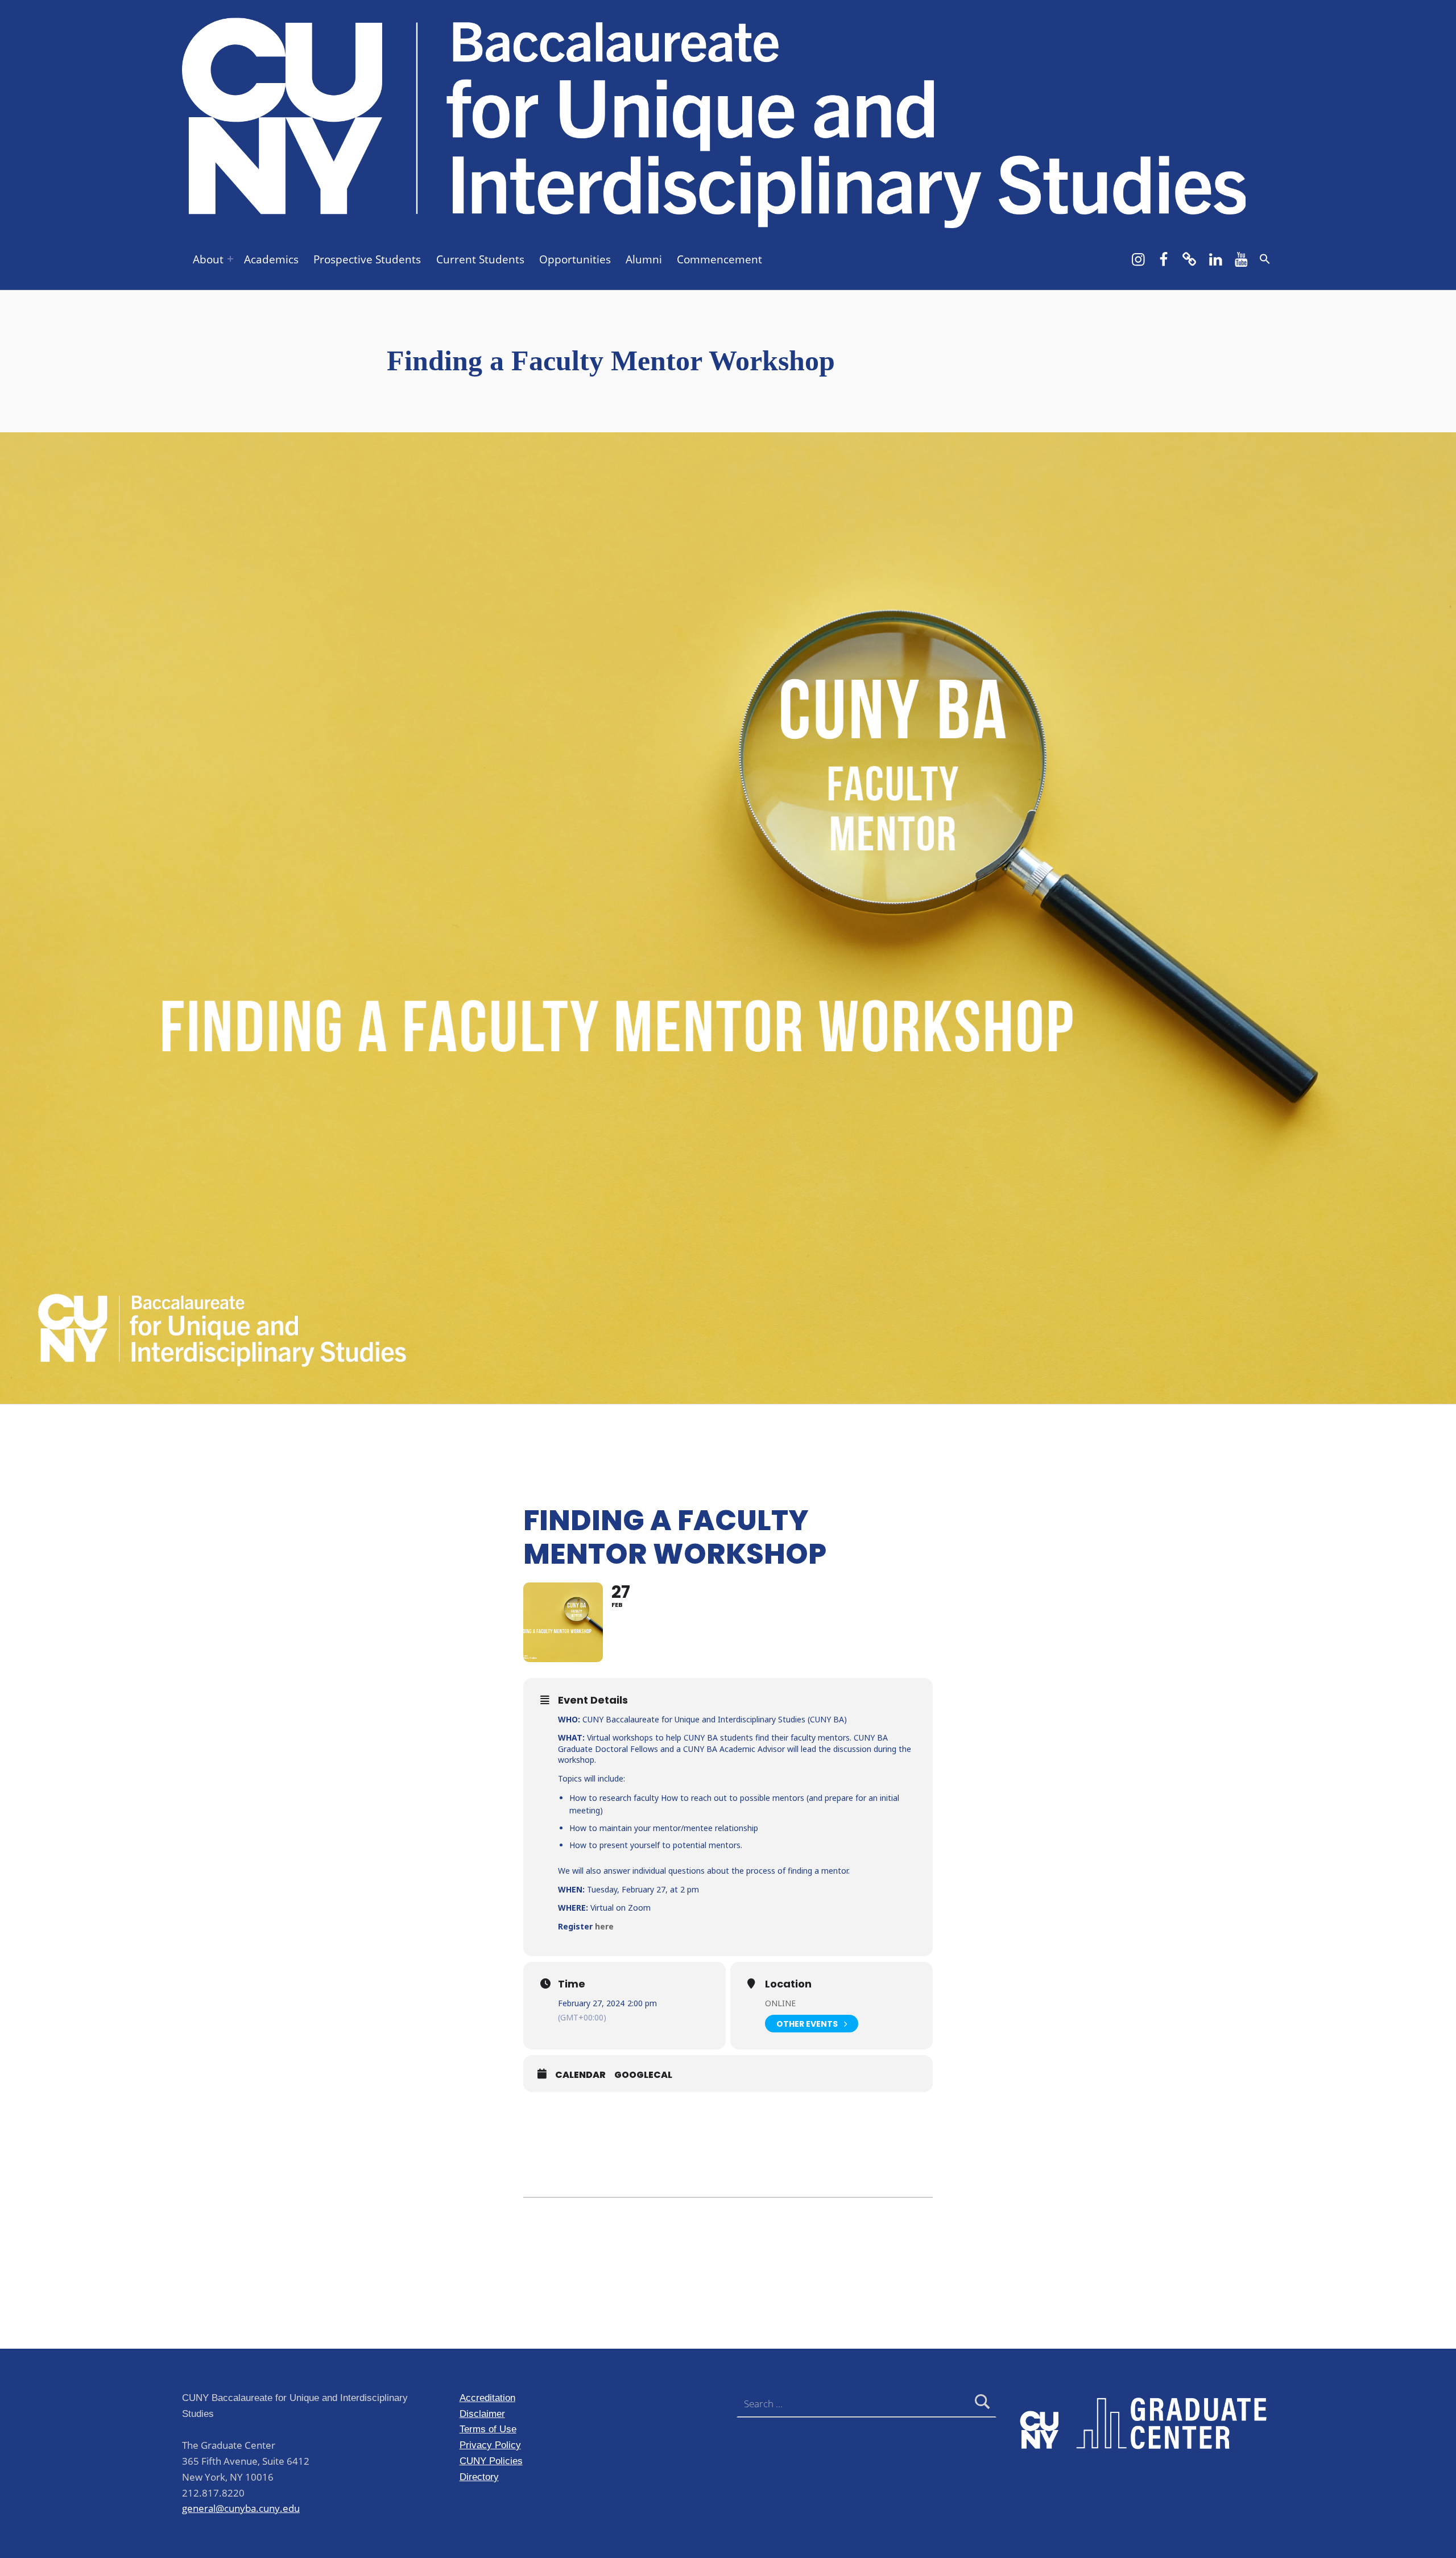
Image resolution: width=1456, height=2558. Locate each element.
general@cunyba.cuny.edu (241, 2508)
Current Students (480, 259)
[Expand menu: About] (230, 259)
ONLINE (780, 2003)
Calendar (580, 2075)
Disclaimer (482, 2414)
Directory (479, 2477)
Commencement (719, 259)
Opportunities (575, 259)
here (604, 1926)
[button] (1265, 259)
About (208, 259)
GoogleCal (643, 2075)
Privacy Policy (490, 2445)
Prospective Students (367, 259)
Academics (271, 259)
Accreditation (487, 2398)
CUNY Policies (491, 2461)
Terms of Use (488, 2429)
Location (788, 1984)
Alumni (644, 259)
